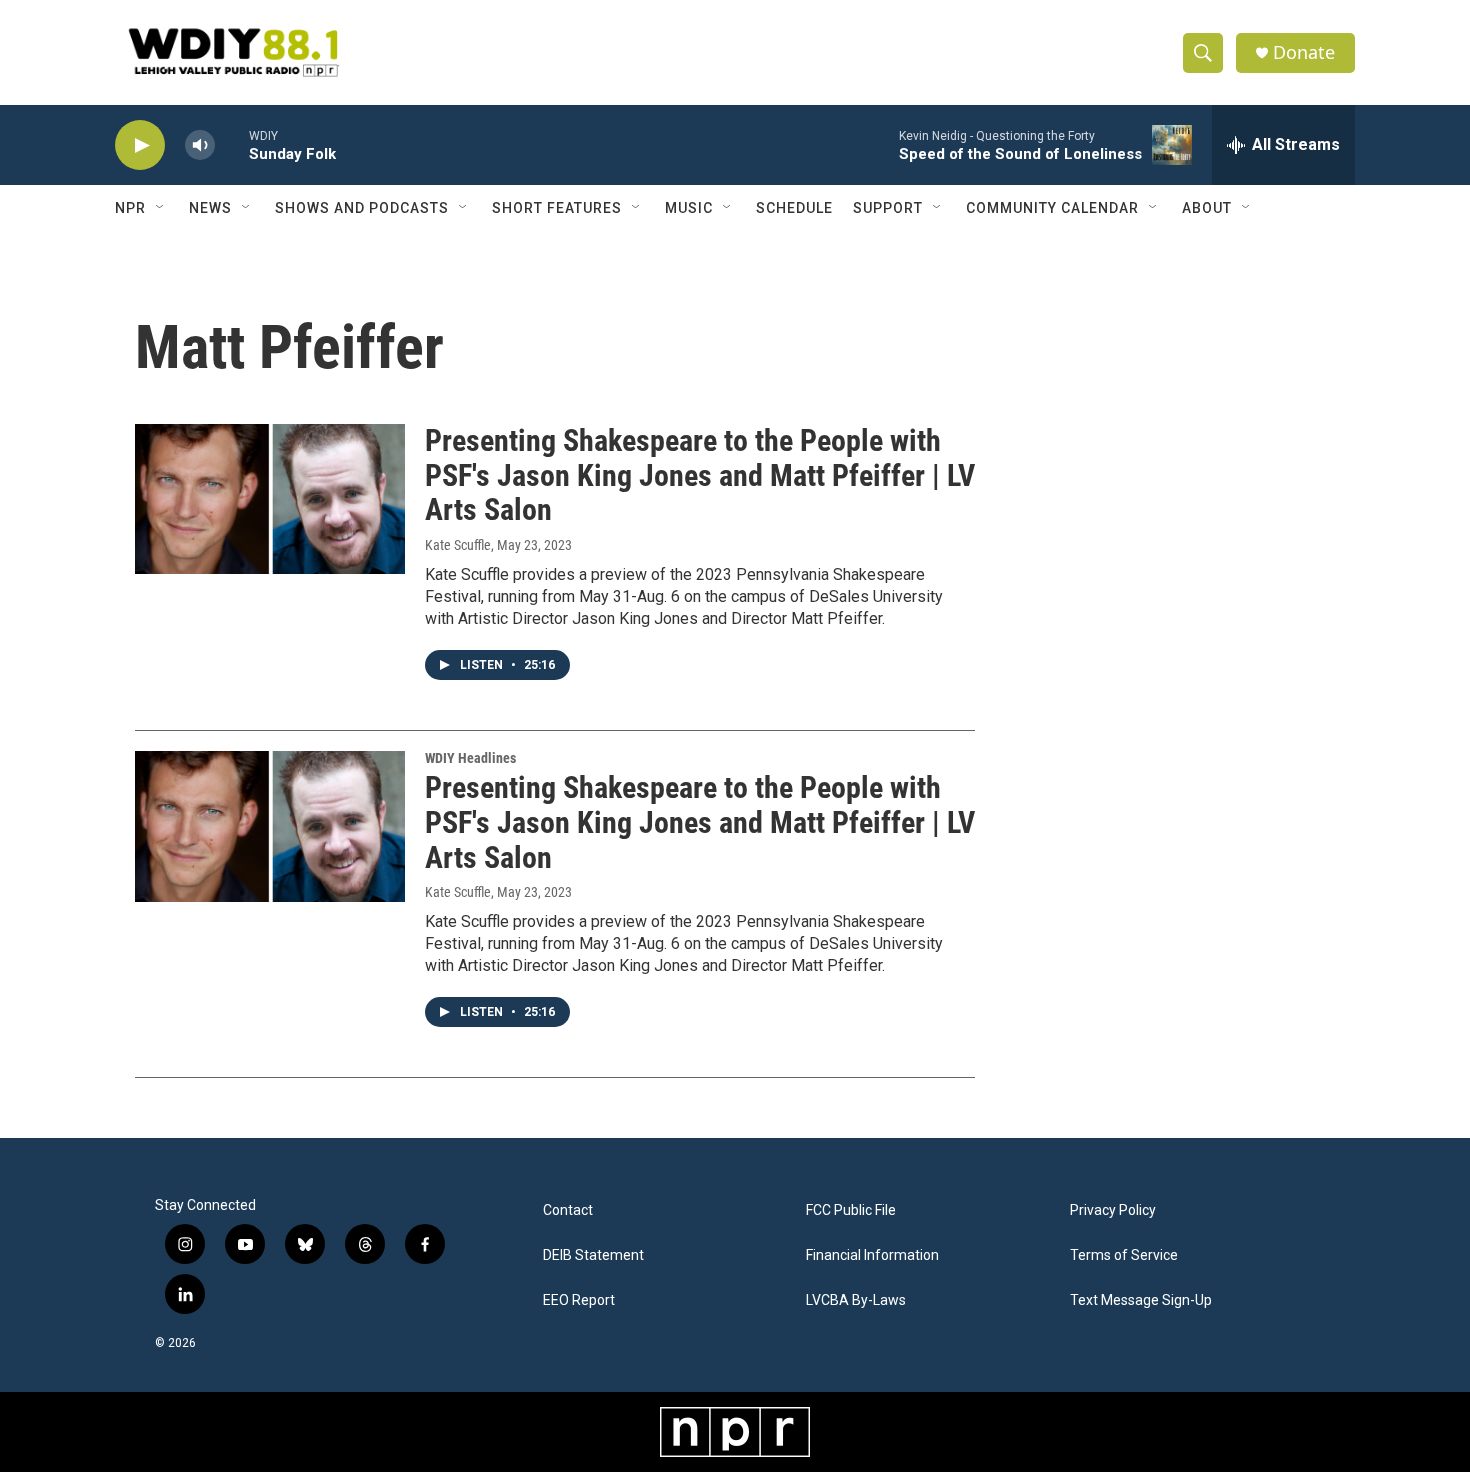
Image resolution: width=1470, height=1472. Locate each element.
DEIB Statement (593, 1255)
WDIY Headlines (470, 758)
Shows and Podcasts (362, 208)
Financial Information (872, 1255)
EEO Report (579, 1300)
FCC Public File (851, 1210)
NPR (130, 208)
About (1207, 208)
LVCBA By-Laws (856, 1300)
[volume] (200, 145)
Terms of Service (1124, 1255)
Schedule (794, 208)
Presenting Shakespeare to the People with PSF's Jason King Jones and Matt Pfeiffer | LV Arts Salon (700, 475)
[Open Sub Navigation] (161, 208)
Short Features (557, 208)
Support (888, 208)
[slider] (232, 144)
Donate (1304, 52)
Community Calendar (1052, 208)
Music (689, 208)
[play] (140, 145)
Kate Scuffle (458, 545)
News (210, 208)
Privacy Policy (1113, 1210)
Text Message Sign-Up (1141, 1300)
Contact (568, 1210)
